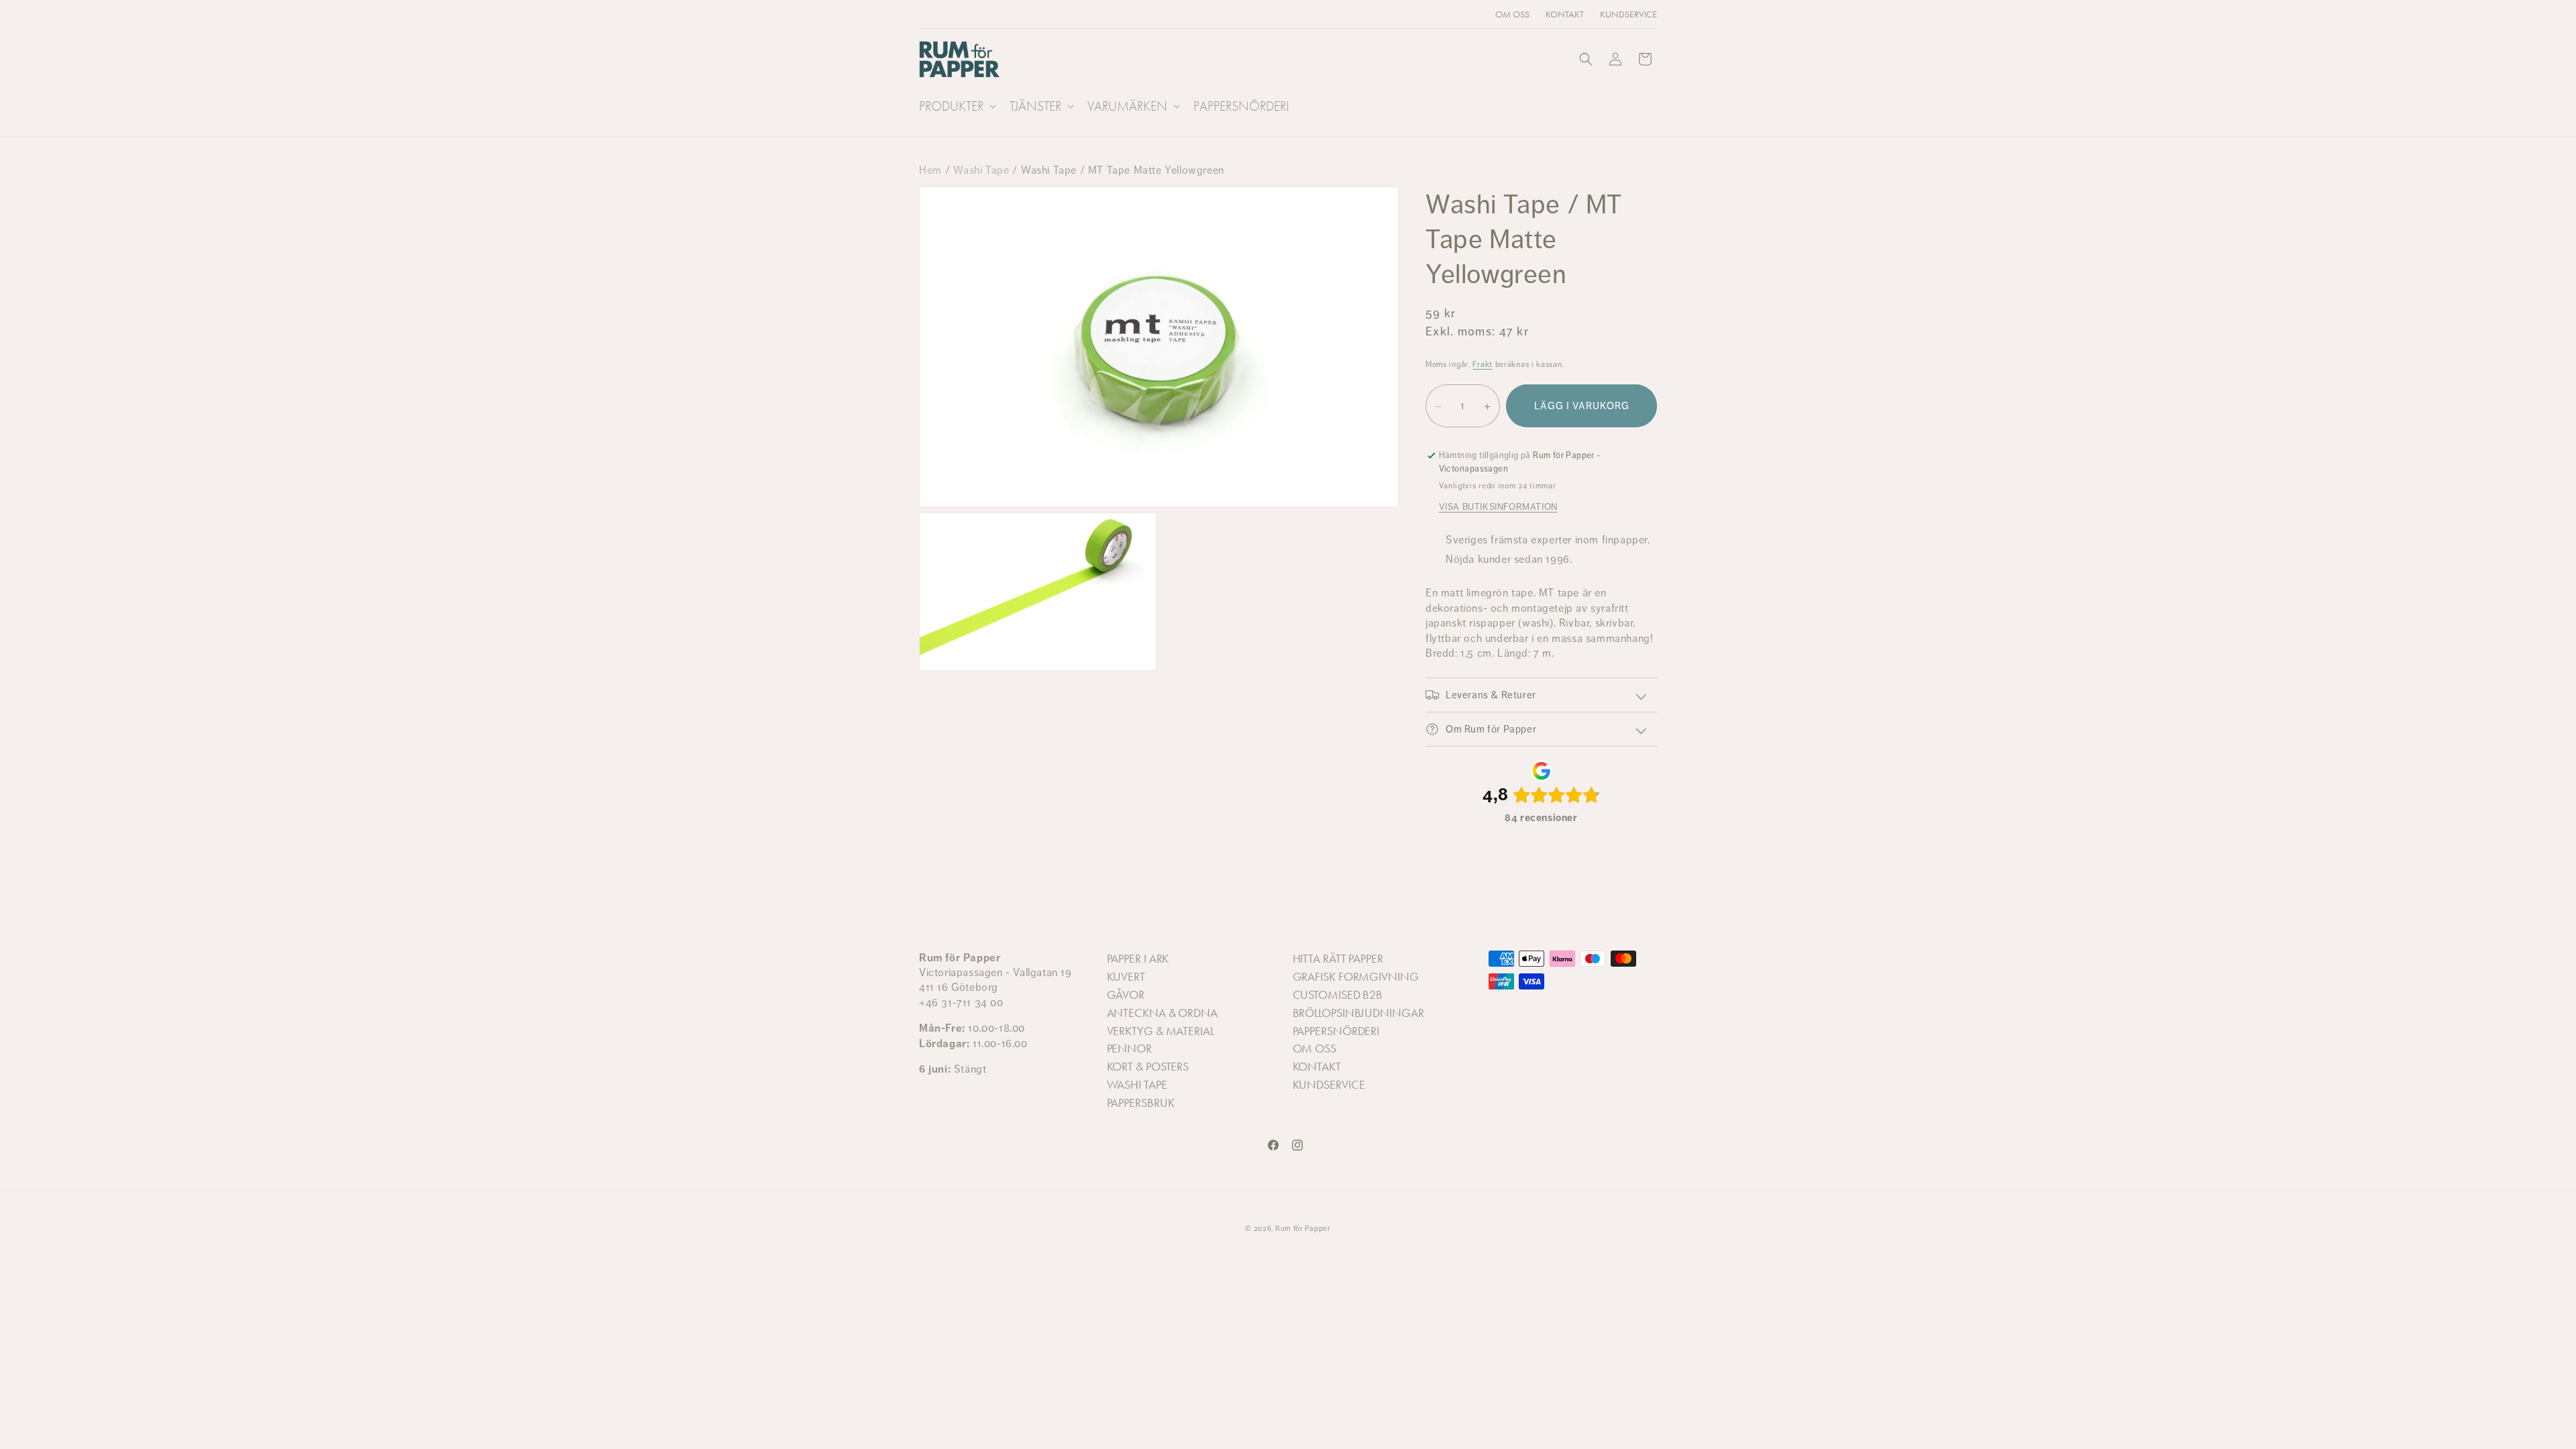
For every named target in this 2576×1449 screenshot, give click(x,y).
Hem (930, 170)
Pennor (1129, 1049)
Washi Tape (981, 170)
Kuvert (1126, 977)
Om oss (1314, 1049)
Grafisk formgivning (1356, 977)
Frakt (1483, 364)
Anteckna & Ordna (1162, 1013)
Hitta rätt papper (1338, 959)
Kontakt (1317, 1067)
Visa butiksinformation (1498, 506)
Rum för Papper (1303, 1229)
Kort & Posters (1148, 1067)
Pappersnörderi (1336, 1031)
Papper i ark (1138, 959)
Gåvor (1126, 996)
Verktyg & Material (1161, 1031)
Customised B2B (1338, 996)
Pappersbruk (1141, 1104)
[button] (956, 106)
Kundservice (1329, 1085)
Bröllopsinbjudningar (1358, 1013)
